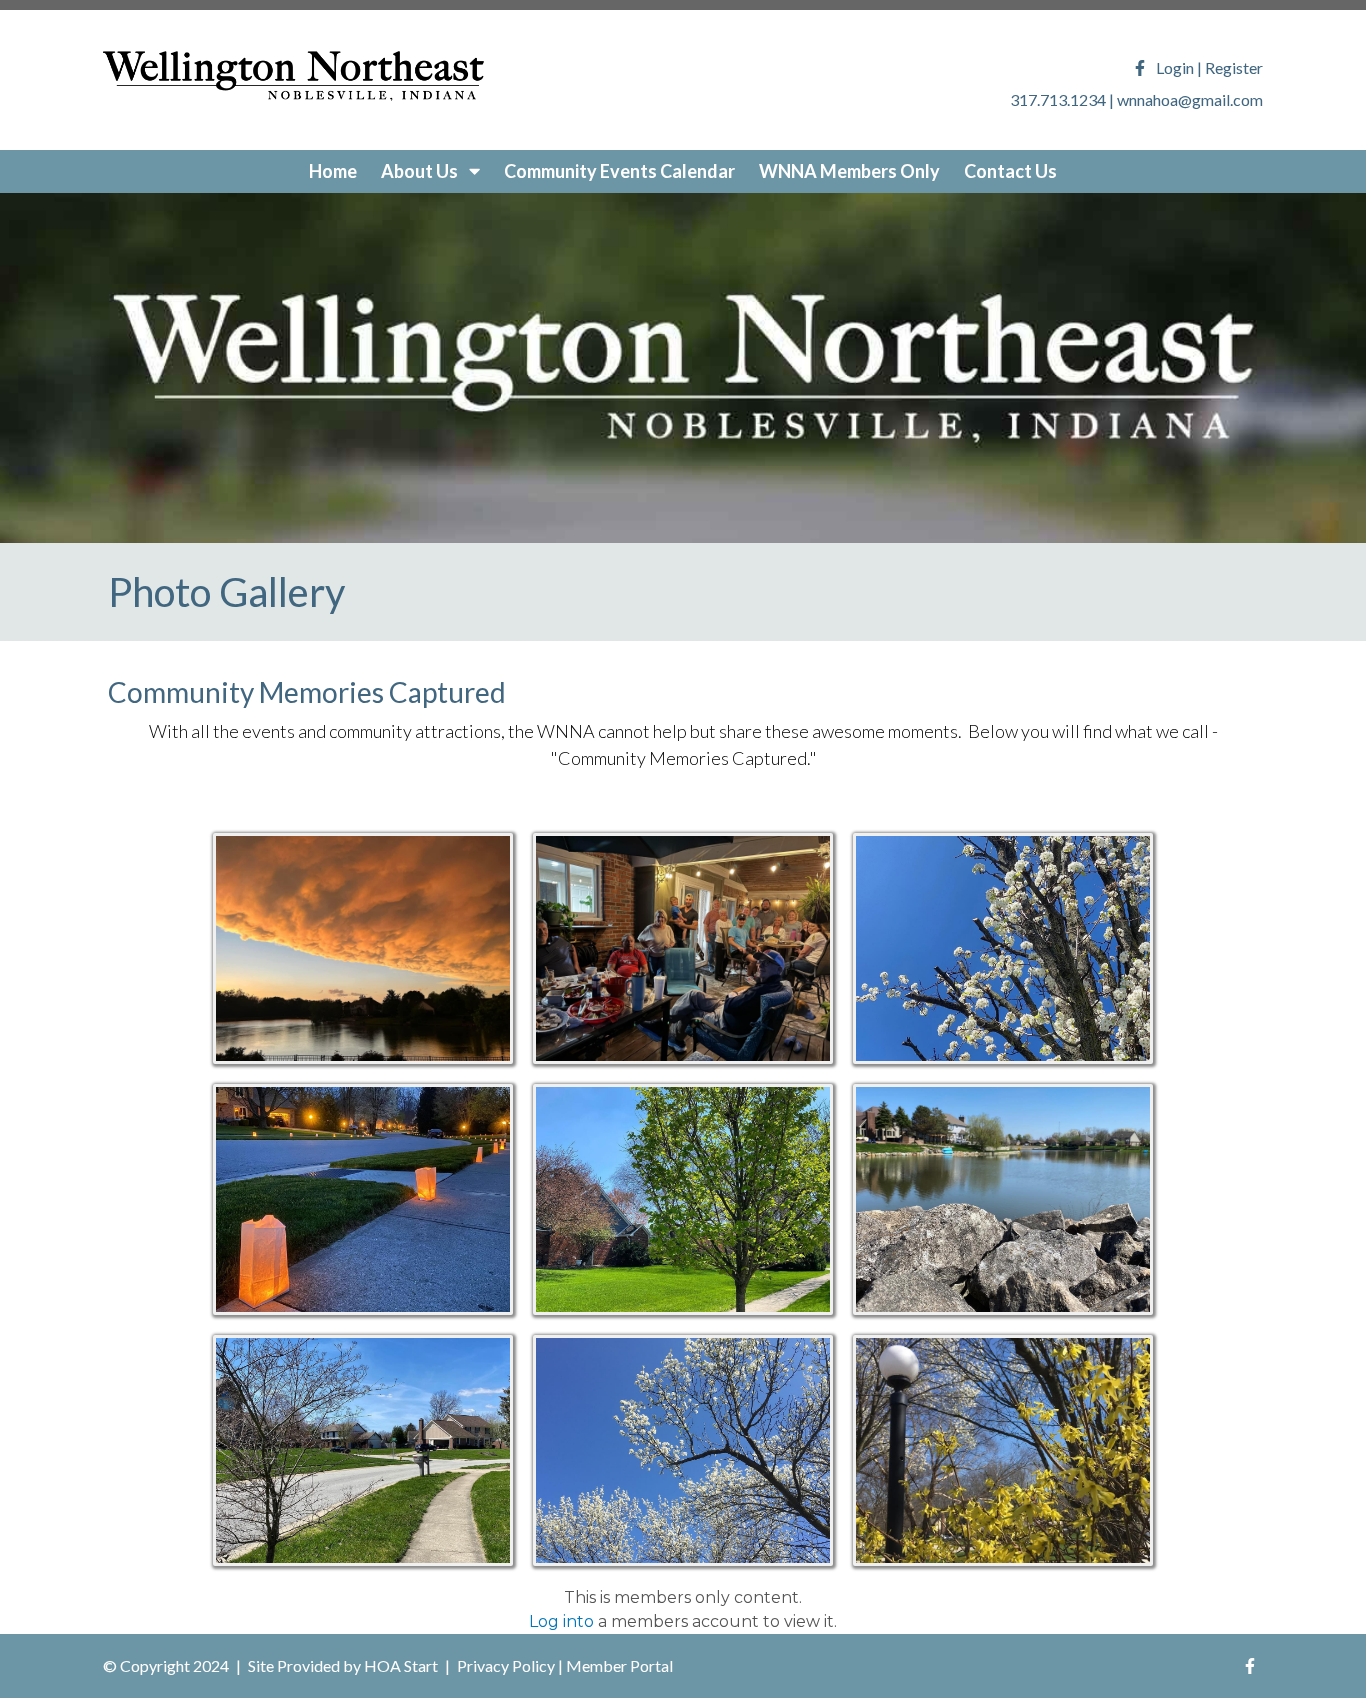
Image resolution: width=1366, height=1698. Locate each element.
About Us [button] (421, 171)
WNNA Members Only (849, 171)
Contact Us (1010, 171)
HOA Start (401, 1665)
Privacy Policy (506, 1665)
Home (333, 171)
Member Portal (619, 1665)
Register (1234, 67)
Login (1175, 67)
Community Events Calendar (619, 171)
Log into (561, 1621)
